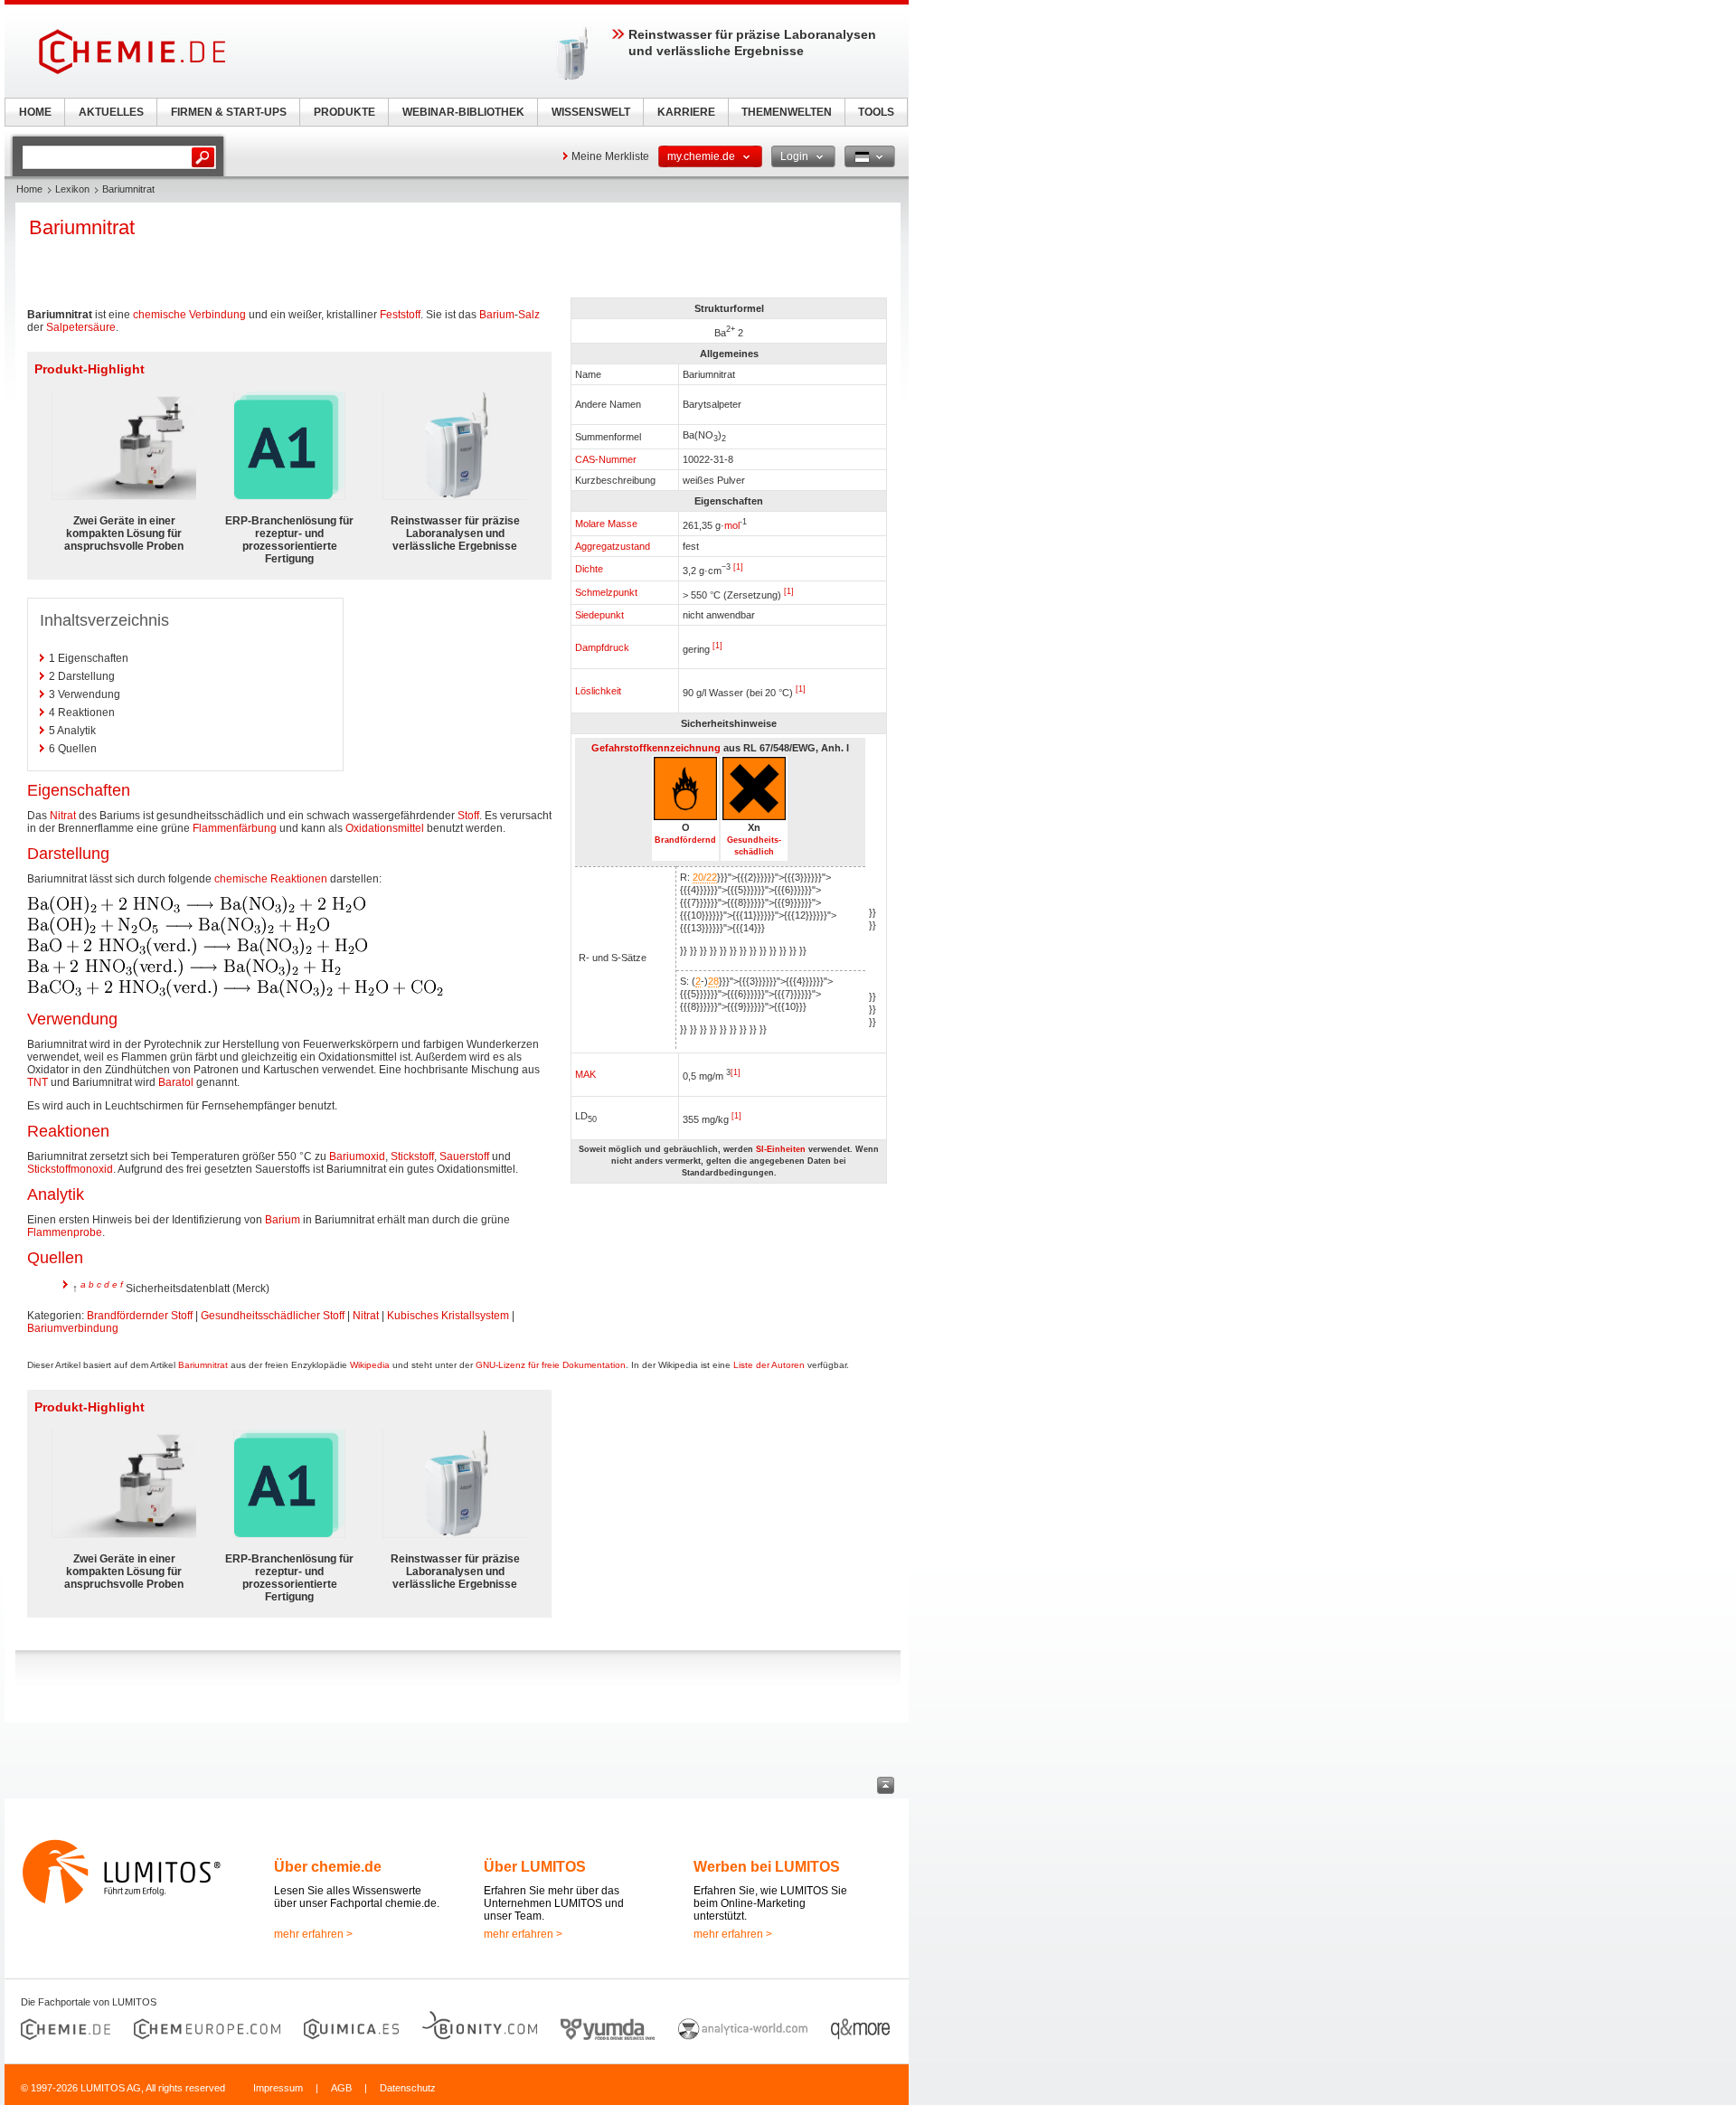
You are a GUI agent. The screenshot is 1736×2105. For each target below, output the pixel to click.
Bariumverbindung (73, 1328)
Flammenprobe (65, 1232)
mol (732, 525)
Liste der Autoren (769, 1365)
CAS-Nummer (606, 459)
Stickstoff (412, 1156)
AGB (341, 2088)
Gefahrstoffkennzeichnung (656, 748)
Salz (529, 315)
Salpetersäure (81, 327)
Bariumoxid (357, 1156)
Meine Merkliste (610, 156)
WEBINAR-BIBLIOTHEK (463, 112)
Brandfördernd (685, 840)
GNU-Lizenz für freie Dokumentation (551, 1365)
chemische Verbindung (189, 315)
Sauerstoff (464, 1156)
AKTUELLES (111, 112)
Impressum (278, 2088)
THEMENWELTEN (787, 112)
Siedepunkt (599, 615)
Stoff (468, 816)
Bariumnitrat (203, 1365)
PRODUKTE (344, 112)
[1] (738, 567)
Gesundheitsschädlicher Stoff (273, 1316)
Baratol (176, 1082)
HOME (35, 112)
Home (29, 189)
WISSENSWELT (591, 112)
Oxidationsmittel (385, 828)
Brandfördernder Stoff (140, 1316)
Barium (497, 315)
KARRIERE (686, 112)
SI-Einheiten (781, 1149)
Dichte (589, 569)
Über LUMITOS (535, 1867)
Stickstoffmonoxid (70, 1169)
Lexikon (72, 189)
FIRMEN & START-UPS (229, 112)
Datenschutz (408, 2088)
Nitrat (63, 816)
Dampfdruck (602, 647)
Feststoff (400, 315)
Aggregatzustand (613, 546)
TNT (38, 1082)
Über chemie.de (328, 1867)
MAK (585, 1074)
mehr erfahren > (313, 1934)
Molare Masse (606, 524)
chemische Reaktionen (271, 879)
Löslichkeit (598, 691)
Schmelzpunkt (606, 592)
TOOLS (876, 112)
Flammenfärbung (235, 828)
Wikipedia (370, 1365)
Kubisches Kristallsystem (448, 1316)
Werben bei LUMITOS (767, 1867)
